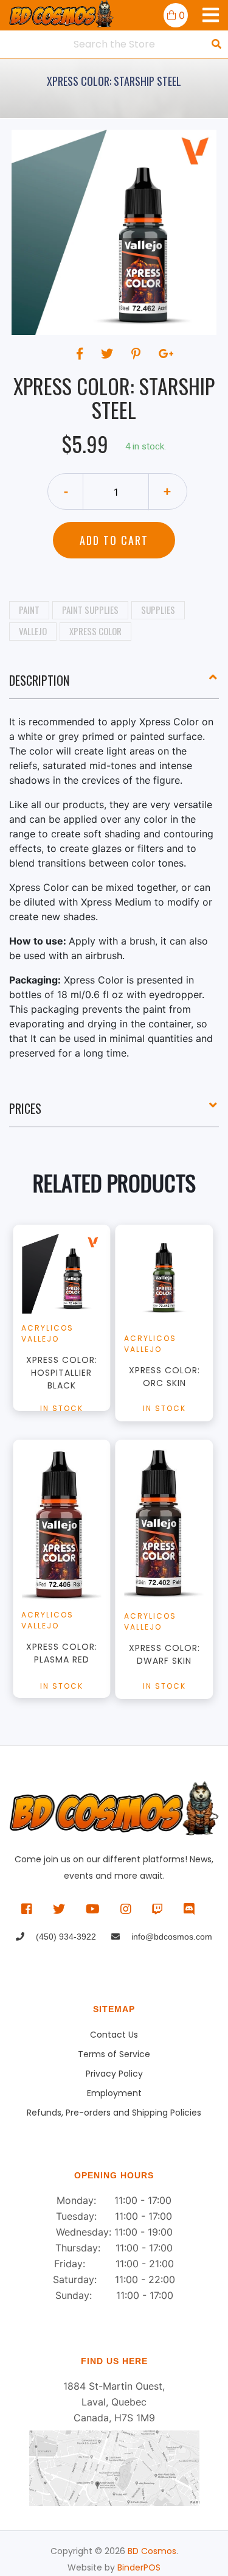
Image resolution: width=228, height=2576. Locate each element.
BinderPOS (139, 2567)
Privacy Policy (114, 2074)
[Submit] (216, 44)
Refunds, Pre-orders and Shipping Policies (114, 2113)
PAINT (29, 610)
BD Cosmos (152, 2551)
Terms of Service (114, 2054)
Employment (114, 2093)
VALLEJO (33, 631)
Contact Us (114, 2035)
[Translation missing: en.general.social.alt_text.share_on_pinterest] (138, 354)
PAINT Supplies (90, 610)
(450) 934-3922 (65, 1937)
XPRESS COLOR (95, 631)
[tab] (114, 685)
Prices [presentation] (25, 1108)
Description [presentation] (39, 680)
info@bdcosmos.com (171, 1937)
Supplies (158, 610)
